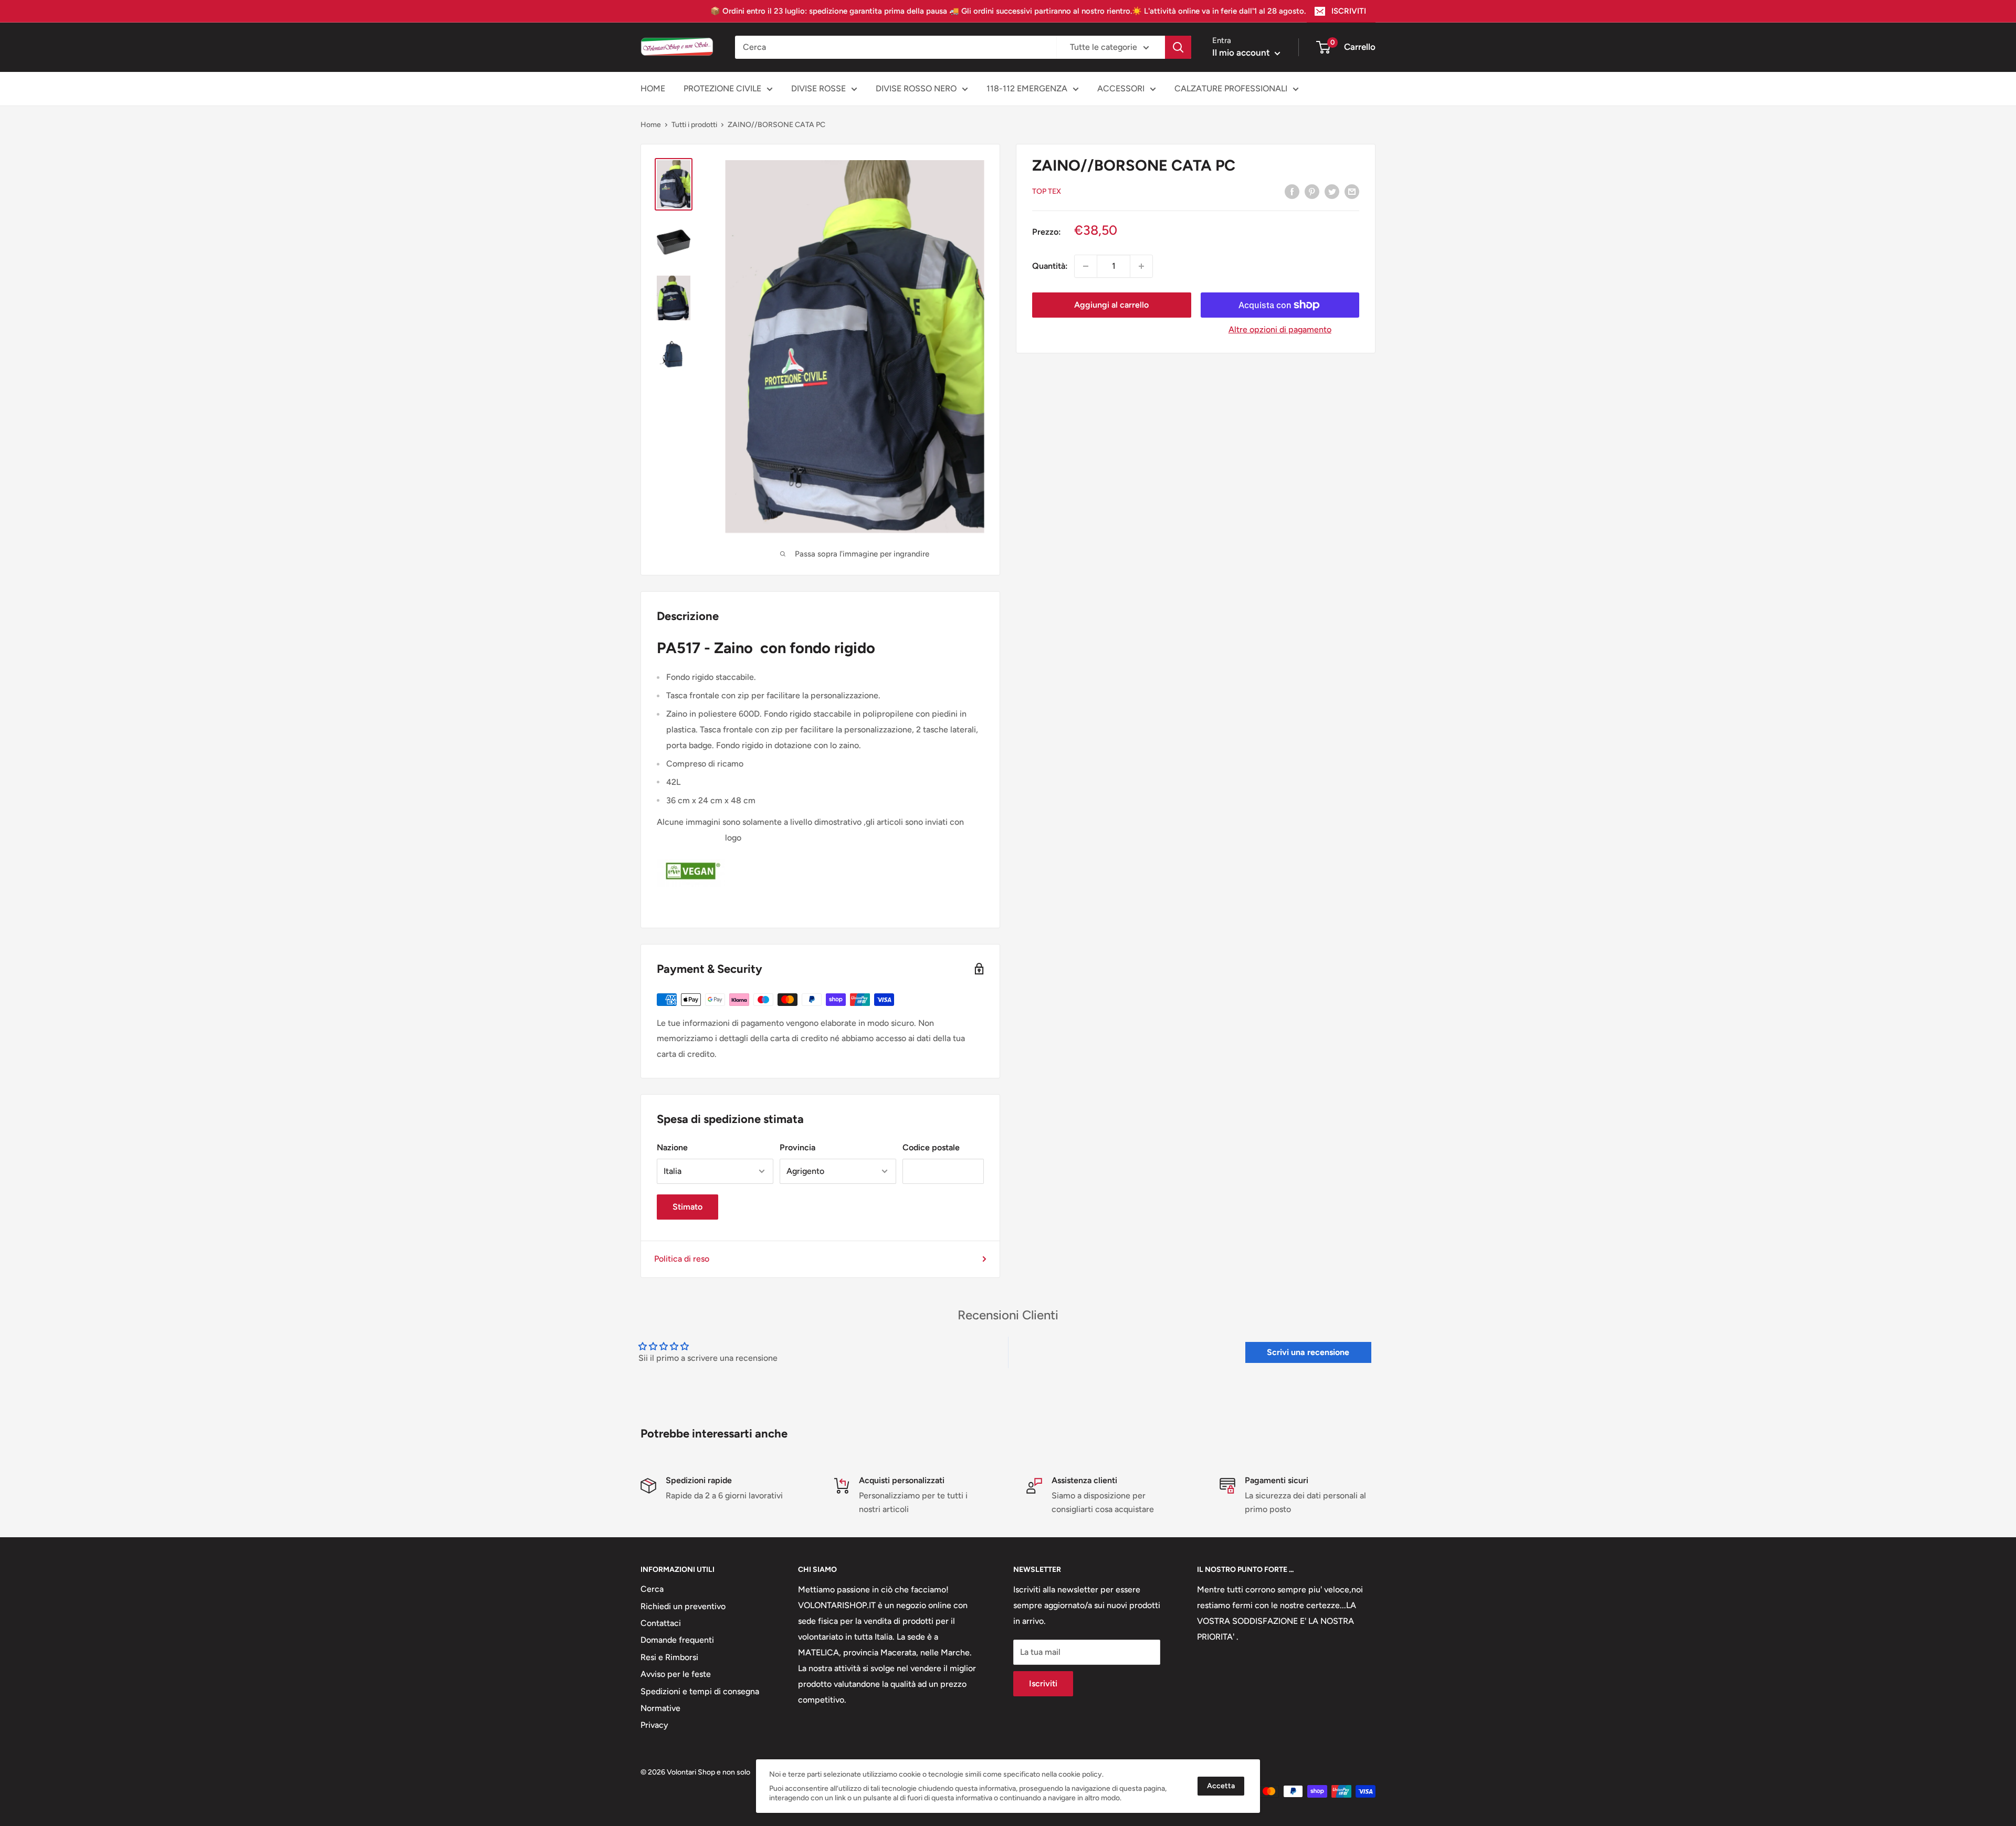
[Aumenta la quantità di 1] (1141, 266)
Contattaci (661, 1623)
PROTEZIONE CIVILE (722, 88)
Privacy (654, 1725)
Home (651, 125)
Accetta (1221, 1786)
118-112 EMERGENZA (1027, 88)
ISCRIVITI (1349, 11)
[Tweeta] (1332, 191)
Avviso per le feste (676, 1674)
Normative (660, 1708)
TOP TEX (1047, 191)
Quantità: (1050, 266)
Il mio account (1242, 53)
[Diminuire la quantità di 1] (1086, 266)
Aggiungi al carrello (1111, 305)
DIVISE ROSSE (818, 88)
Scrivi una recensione (1308, 1352)
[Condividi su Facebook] (1292, 191)
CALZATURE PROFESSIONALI (1231, 88)
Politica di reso (682, 1259)
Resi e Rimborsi (669, 1657)
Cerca (652, 1589)
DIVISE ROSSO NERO (916, 88)
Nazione (672, 1147)
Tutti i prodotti (694, 125)
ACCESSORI (1121, 88)
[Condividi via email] (1352, 191)
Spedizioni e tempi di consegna (700, 1691)
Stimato (687, 1207)
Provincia (797, 1147)
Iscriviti (1043, 1683)
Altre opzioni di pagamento (1280, 329)
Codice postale (931, 1147)
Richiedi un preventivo (683, 1606)
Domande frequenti (677, 1640)
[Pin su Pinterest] (1312, 191)
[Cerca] (1178, 47)
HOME (653, 88)
